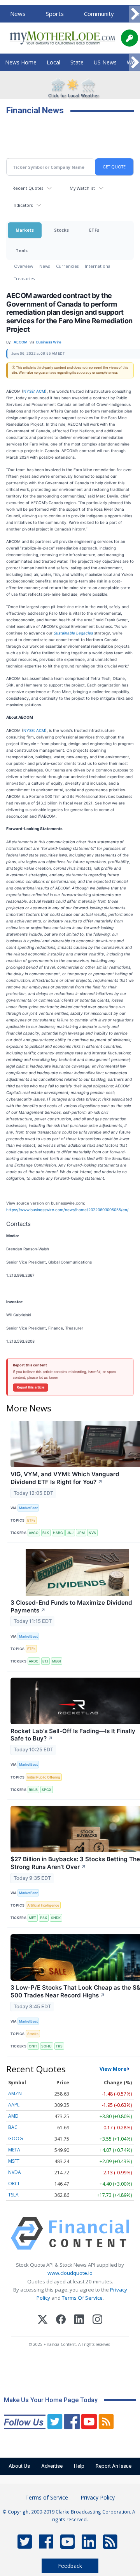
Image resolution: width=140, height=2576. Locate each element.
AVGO (34, 1533)
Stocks (61, 230)
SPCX (46, 1790)
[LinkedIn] (79, 2320)
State (77, 62)
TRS (59, 2046)
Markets (25, 230)
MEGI (56, 1661)
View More (113, 2069)
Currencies (67, 266)
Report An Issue (114, 2466)
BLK (46, 1533)
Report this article (31, 1387)
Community (99, 14)
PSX (44, 1918)
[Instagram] (97, 2320)
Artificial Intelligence (43, 1905)
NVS (92, 1533)
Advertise (52, 2466)
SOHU (46, 2046)
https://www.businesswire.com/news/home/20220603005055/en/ (67, 1210)
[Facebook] (61, 2320)
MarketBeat (28, 1508)
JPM (81, 1533)
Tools (22, 250)
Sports (55, 14)
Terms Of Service (82, 2298)
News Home (21, 62)
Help (79, 2466)
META (14, 2150)
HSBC (58, 1533)
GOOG (16, 2138)
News (18, 14)
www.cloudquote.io (70, 2273)
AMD (13, 2116)
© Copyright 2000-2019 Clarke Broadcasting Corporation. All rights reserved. (70, 2515)
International (98, 266)
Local (53, 62)
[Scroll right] (135, 14)
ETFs (94, 230)
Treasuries (24, 278)
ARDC (34, 1661)
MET (32, 1918)
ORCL (14, 2183)
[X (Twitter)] (43, 2320)
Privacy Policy (98, 2497)
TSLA (13, 2195)
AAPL (14, 2105)
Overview (24, 266)
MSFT (14, 2161)
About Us (19, 2466)
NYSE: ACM (34, 391)
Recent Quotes (28, 188)
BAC (13, 2127)
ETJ (45, 1661)
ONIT (33, 2046)
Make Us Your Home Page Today (51, 2400)
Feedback (70, 2566)
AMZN (15, 2093)
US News (105, 62)
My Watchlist (82, 188)
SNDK (56, 1918)
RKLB (33, 1790)
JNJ (70, 1533)
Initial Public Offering (44, 1777)
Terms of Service (47, 2497)
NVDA (15, 2172)
